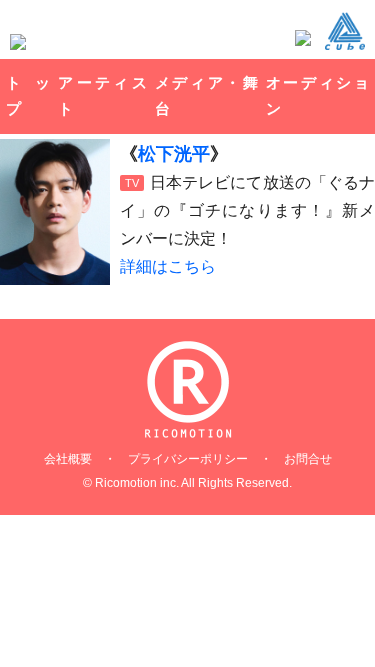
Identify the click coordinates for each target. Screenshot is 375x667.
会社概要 (68, 459)
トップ (28, 95)
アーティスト (102, 95)
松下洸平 (174, 154)
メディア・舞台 (206, 95)
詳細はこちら (168, 266)
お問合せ (308, 459)
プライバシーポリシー (188, 459)
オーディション (317, 95)
